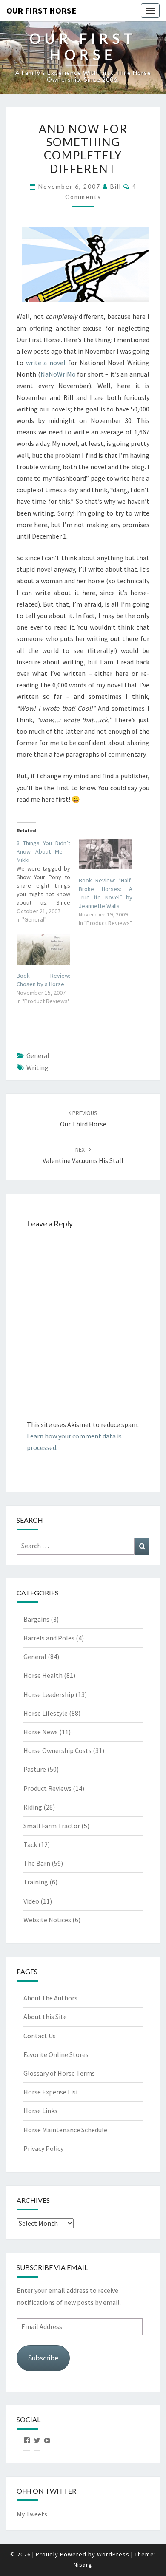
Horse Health (43, 1675)
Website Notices (47, 1920)
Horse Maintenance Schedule (65, 2130)
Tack (30, 1844)
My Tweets (32, 2514)
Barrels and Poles (49, 1638)
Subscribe (43, 2358)
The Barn (37, 1863)
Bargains (36, 1619)
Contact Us (40, 2036)
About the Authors (50, 1998)
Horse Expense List (51, 2092)
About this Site (45, 2017)
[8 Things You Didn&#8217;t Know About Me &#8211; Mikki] (48, 881)
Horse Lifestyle (46, 1713)
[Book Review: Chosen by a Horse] (43, 949)
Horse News (41, 1732)
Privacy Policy (43, 2148)
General (38, 1055)
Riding (33, 1807)
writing (37, 1067)
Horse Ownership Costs (57, 1750)
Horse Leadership (49, 1694)
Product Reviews (47, 1788)
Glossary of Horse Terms (59, 2073)
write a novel (46, 363)
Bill (116, 186)
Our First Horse (41, 10)
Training (36, 1882)
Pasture (35, 1769)
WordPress (113, 2554)
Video (31, 1901)
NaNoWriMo (58, 374)
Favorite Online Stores (56, 2054)
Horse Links (40, 2111)
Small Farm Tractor (52, 1826)
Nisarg (83, 2565)
